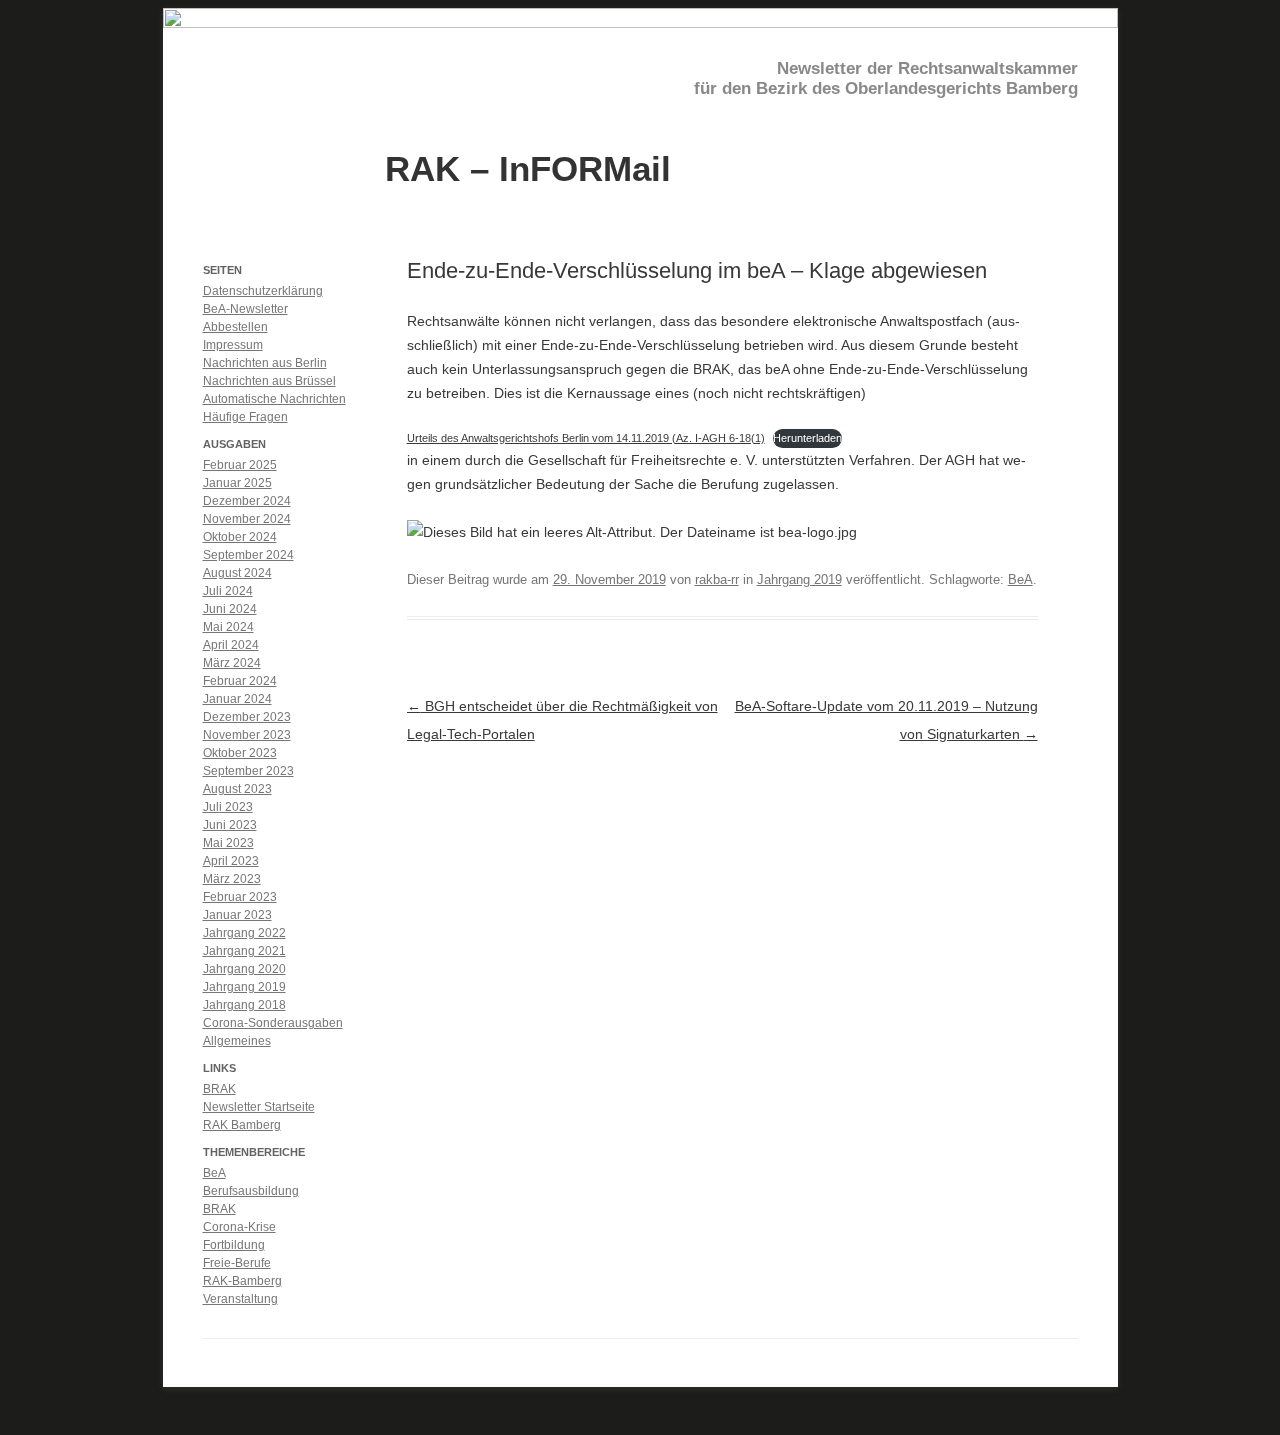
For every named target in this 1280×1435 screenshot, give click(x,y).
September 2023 (248, 771)
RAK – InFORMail (528, 167)
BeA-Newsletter (245, 309)
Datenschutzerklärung (263, 291)
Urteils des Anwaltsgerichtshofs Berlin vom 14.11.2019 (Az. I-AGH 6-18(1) (586, 438)
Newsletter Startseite (259, 1107)
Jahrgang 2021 (244, 951)
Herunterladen (807, 438)
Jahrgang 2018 (244, 1005)
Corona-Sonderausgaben (273, 1023)
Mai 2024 (228, 627)
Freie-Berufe (237, 1263)
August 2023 (237, 789)
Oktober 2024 (240, 537)
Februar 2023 (240, 897)
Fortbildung (234, 1245)
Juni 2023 (230, 825)
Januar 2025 (237, 483)
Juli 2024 (228, 591)
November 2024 (247, 519)
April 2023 (231, 861)
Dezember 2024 (247, 501)
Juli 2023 (228, 807)
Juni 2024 (230, 609)
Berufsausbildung (251, 1191)
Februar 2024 (240, 681)
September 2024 (248, 555)
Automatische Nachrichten (274, 399)
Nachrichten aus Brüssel (269, 381)
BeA (1020, 579)
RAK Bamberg (242, 1125)
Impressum (233, 345)
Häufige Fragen (245, 417)
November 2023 (247, 735)
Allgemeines (237, 1041)
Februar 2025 (240, 465)
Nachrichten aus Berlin (265, 363)
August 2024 (237, 573)
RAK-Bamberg (242, 1281)
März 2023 (232, 879)
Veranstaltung (240, 1299)
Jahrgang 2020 (244, 969)
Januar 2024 (237, 699)
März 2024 (232, 663)
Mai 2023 (228, 843)
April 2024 (231, 645)
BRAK (219, 1089)
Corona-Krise (239, 1227)
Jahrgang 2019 (799, 579)
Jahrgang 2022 (244, 933)
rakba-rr (717, 579)
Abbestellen (235, 327)
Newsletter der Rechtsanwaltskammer (927, 68)
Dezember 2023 (247, 717)
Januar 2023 (237, 915)
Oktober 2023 (240, 753)
